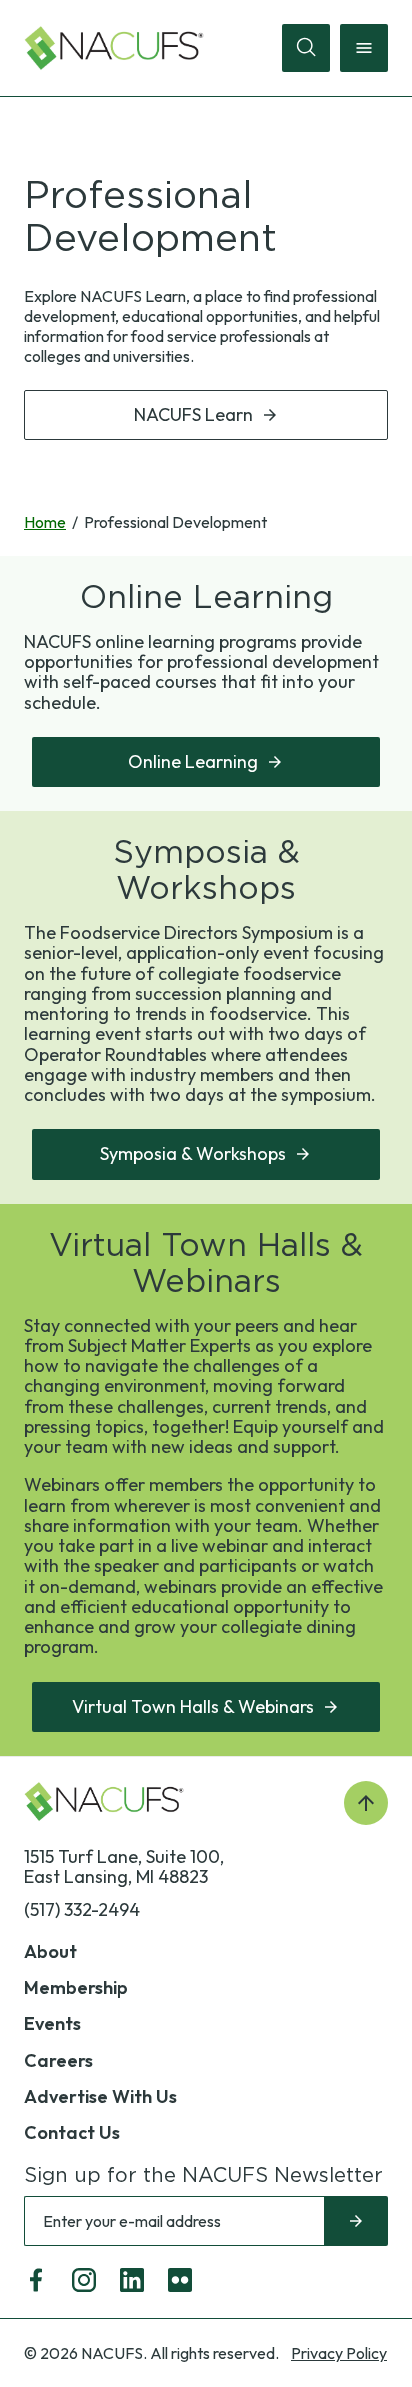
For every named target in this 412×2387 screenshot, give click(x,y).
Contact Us (72, 2132)
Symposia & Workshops (193, 1153)
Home (45, 522)
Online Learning (193, 761)
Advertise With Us (100, 2096)
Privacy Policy (339, 2353)
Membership (76, 1987)
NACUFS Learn (193, 414)
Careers (58, 2060)
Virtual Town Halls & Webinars (193, 1706)
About (50, 1951)
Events (52, 2023)
